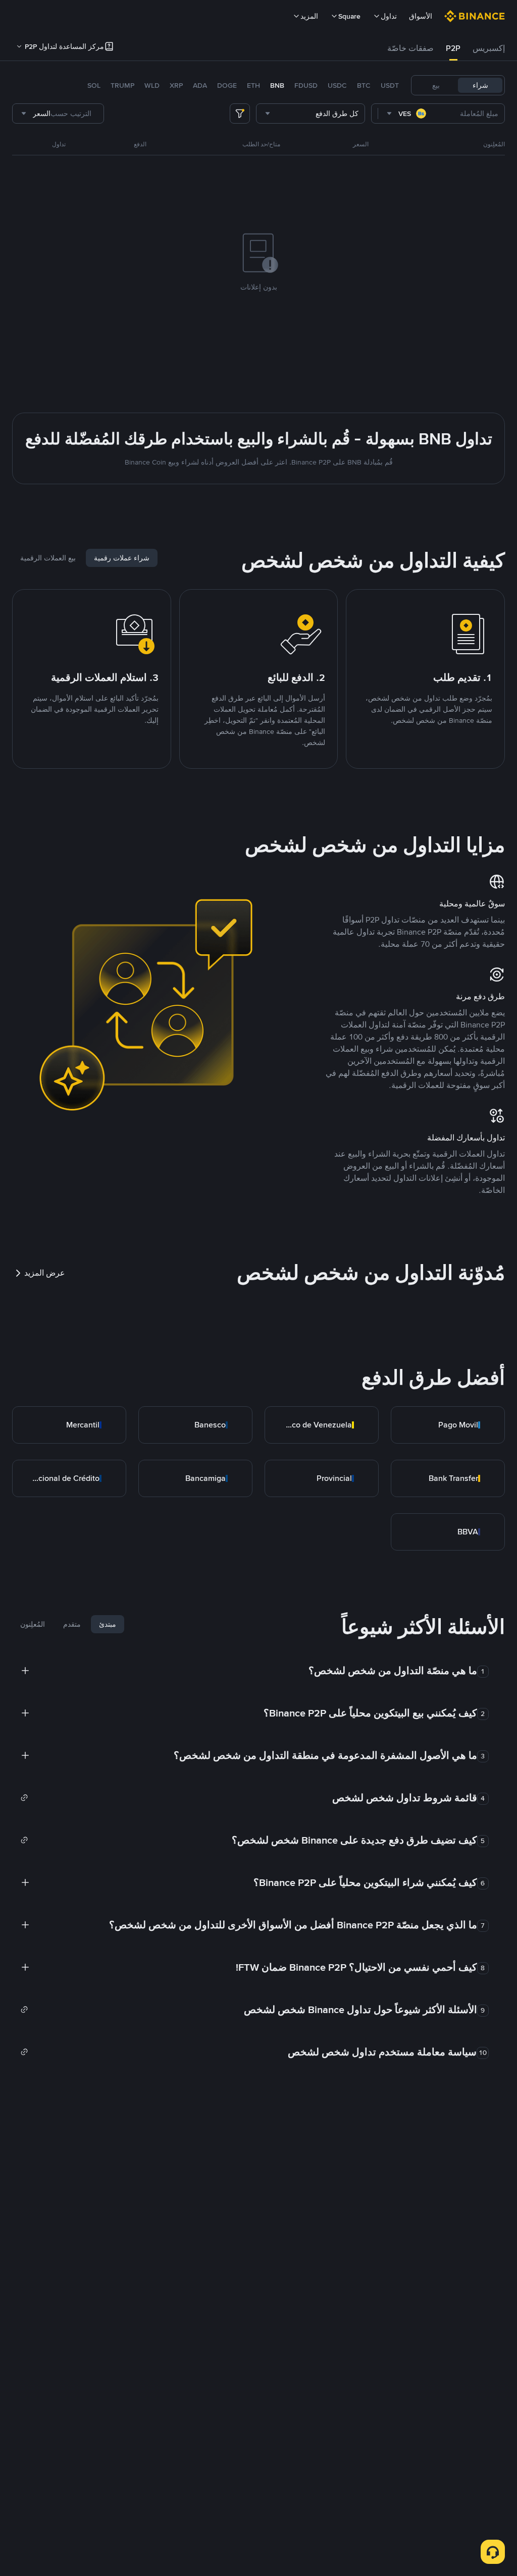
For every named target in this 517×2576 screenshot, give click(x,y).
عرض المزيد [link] (45, 1273)
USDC (337, 85)
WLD (152, 85)
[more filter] (240, 113)
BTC (364, 85)
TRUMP (122, 85)
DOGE (227, 85)
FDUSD (306, 85)
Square (349, 16)
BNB (277, 85)
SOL (94, 85)
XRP (176, 85)
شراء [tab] (480, 85)
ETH (253, 85)
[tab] (489, 48)
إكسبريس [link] (489, 48)
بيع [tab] (436, 85)
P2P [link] (453, 48)
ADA (200, 85)
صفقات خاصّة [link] (410, 48)
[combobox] (407, 113)
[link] (448, 1425)
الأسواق (421, 16)
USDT (390, 85)
